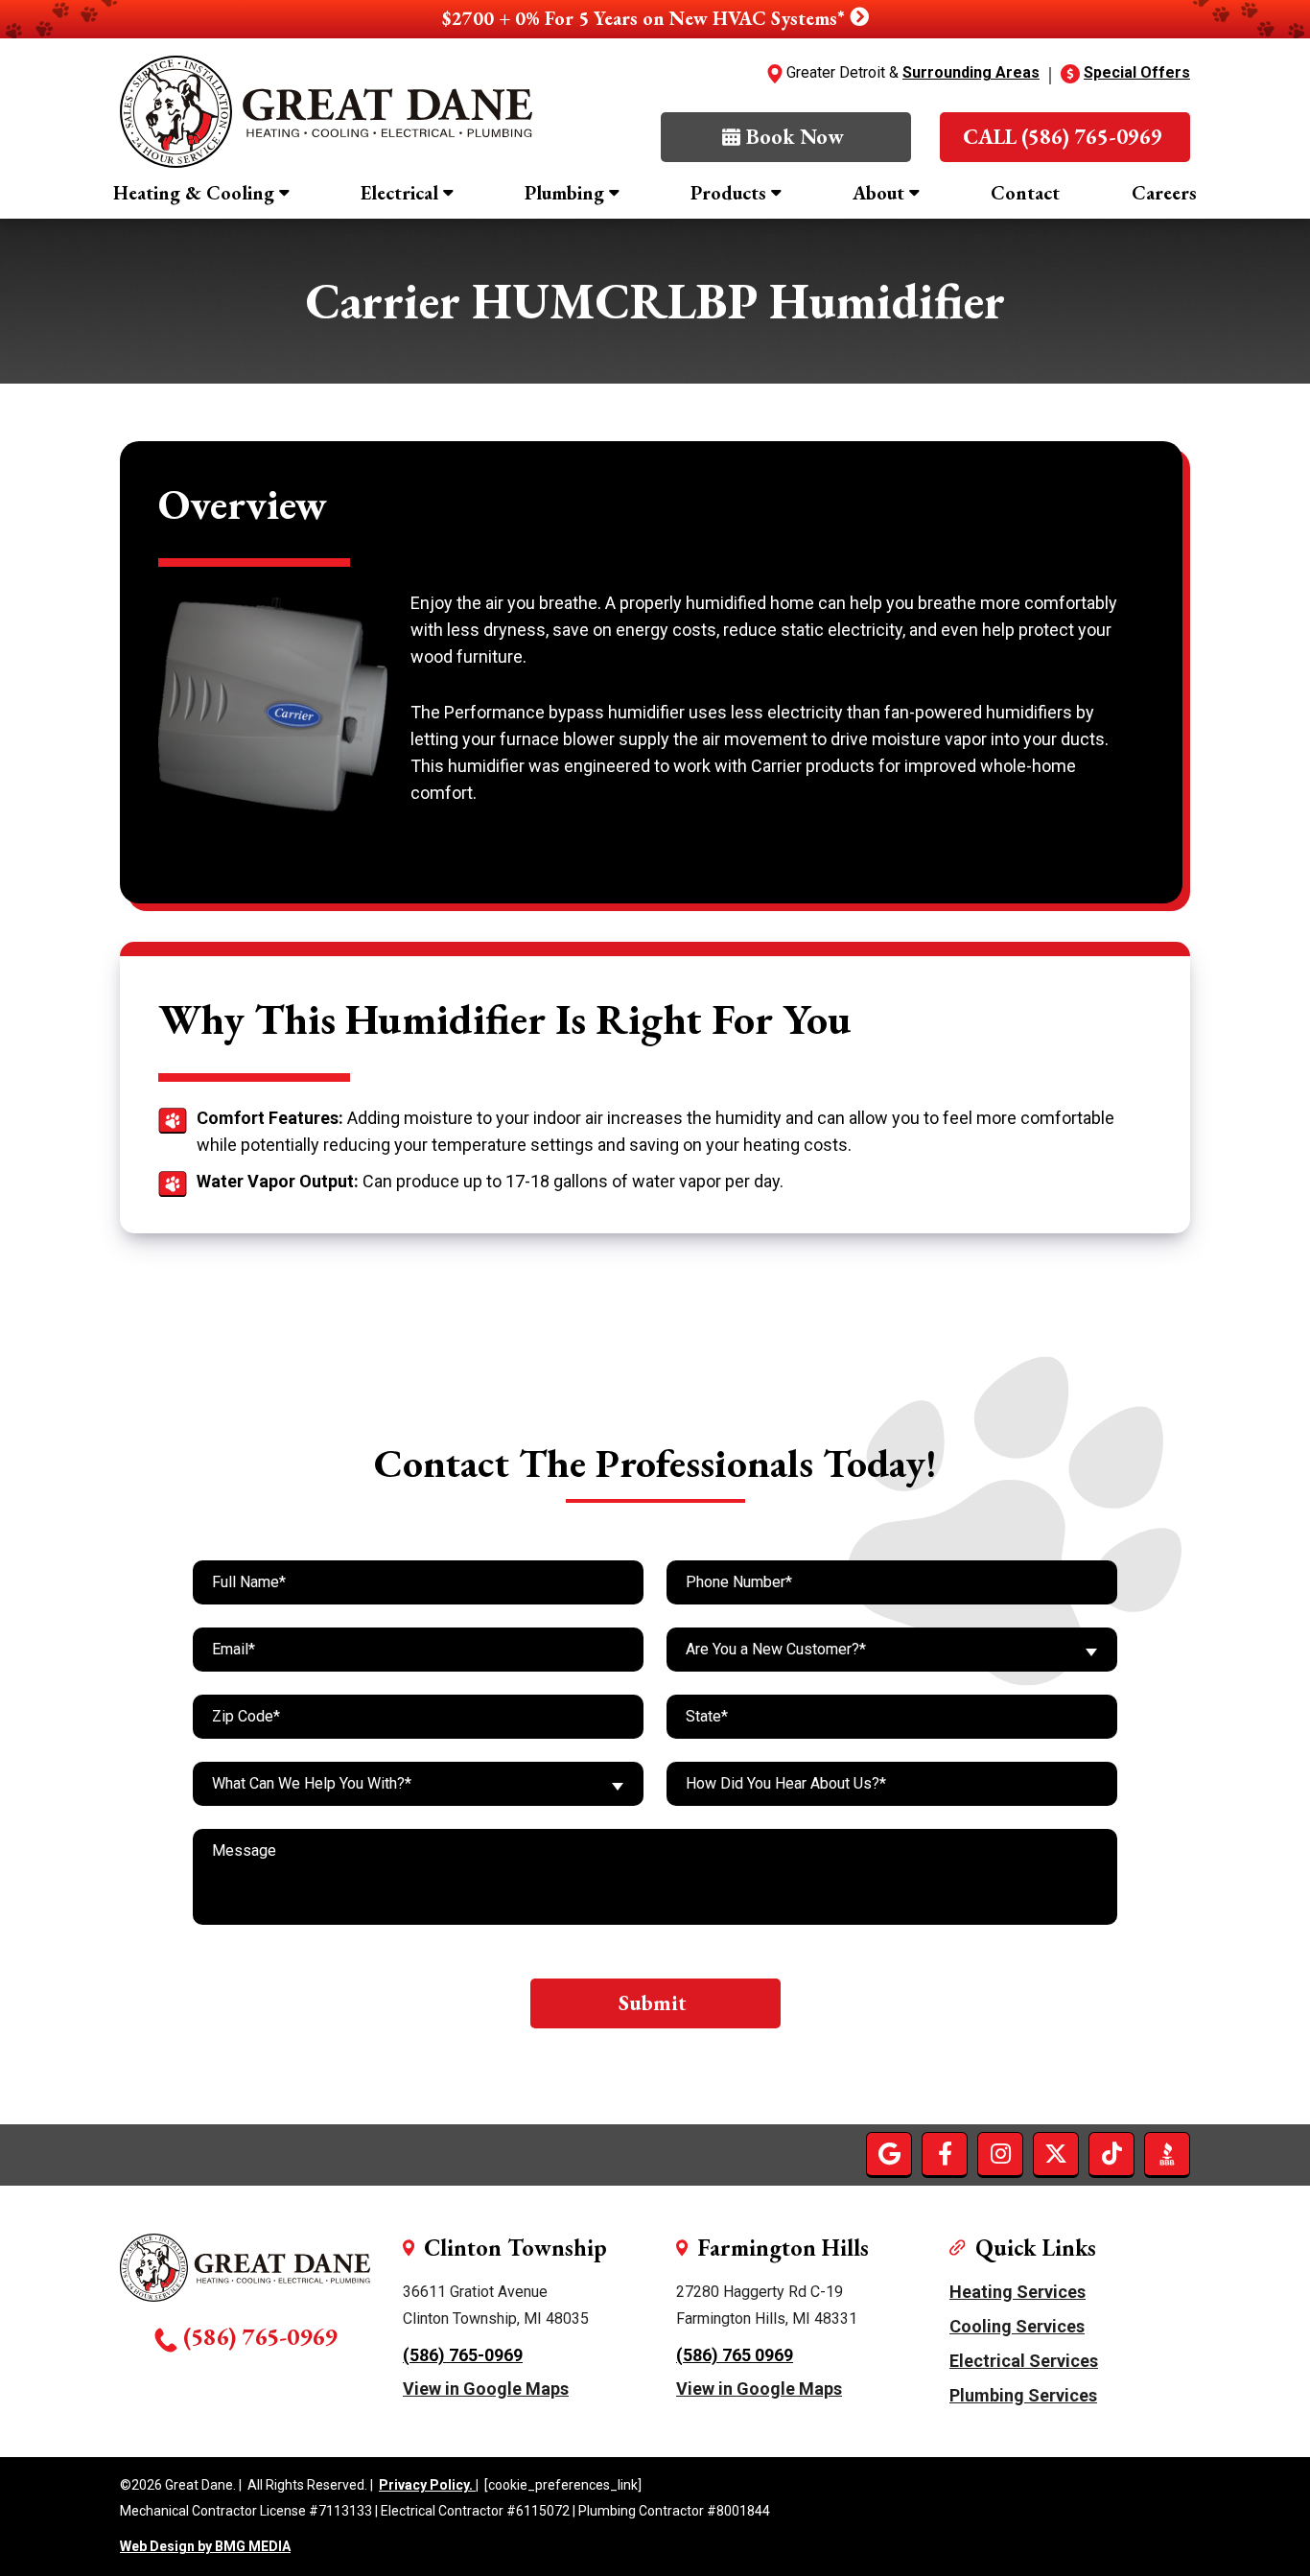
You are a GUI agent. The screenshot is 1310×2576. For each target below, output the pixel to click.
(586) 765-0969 (260, 2336)
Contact (1025, 193)
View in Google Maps (486, 2389)
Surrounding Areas (971, 72)
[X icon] (1056, 2154)
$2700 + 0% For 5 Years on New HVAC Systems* (646, 18)
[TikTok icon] (1111, 2154)
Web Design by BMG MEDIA (205, 2547)
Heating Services (1018, 2292)
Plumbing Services (1023, 2395)
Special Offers (1137, 72)
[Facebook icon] (945, 2154)
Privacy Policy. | (429, 2485)
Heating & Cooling (194, 193)
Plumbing (564, 193)
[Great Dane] (326, 112)
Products (728, 193)
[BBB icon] (1167, 2154)
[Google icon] (889, 2154)
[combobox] (892, 1650)
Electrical (399, 193)
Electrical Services (1024, 2361)
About (878, 193)
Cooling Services (1017, 2326)
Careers (1164, 193)
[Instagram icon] (1000, 2154)
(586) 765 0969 (735, 2355)
